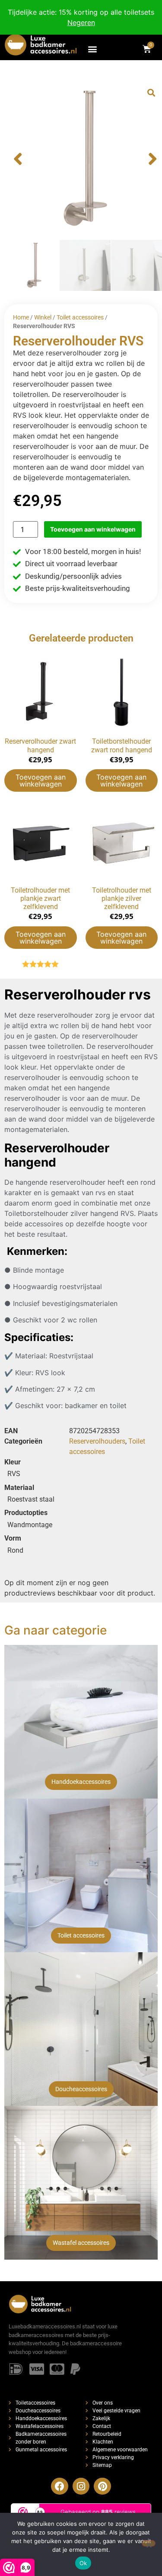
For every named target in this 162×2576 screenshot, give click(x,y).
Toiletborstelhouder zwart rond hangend (122, 745)
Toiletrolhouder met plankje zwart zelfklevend (40, 898)
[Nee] (149, 2543)
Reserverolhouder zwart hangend (40, 745)
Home (21, 317)
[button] (93, 49)
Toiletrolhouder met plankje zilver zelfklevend (122, 898)
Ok (83, 2563)
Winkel (43, 317)
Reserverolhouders (97, 1441)
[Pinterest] (102, 2486)
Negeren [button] (81, 23)
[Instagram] (81, 2486)
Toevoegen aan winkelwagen (93, 529)
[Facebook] (60, 2486)
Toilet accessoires (80, 317)
